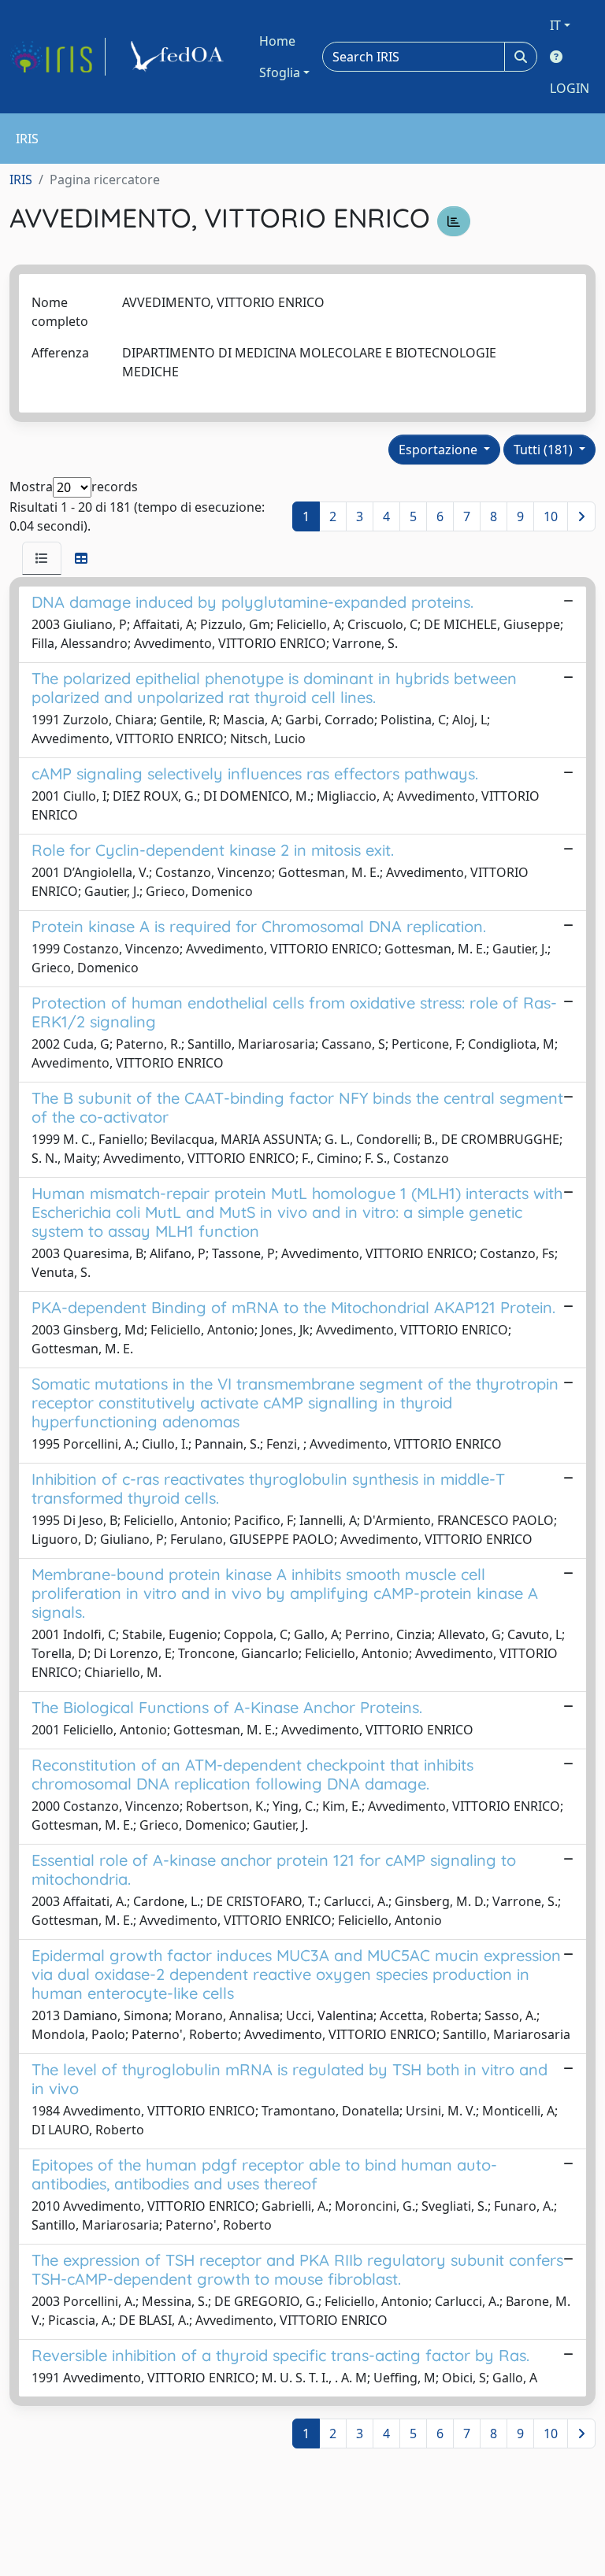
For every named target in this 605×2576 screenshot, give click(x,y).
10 (551, 516)
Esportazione (440, 450)
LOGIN (570, 88)
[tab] (42, 558)
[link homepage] (58, 57)
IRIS (21, 180)
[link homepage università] (180, 57)
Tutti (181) (545, 450)
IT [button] (555, 25)
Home (277, 41)
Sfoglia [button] (280, 72)
